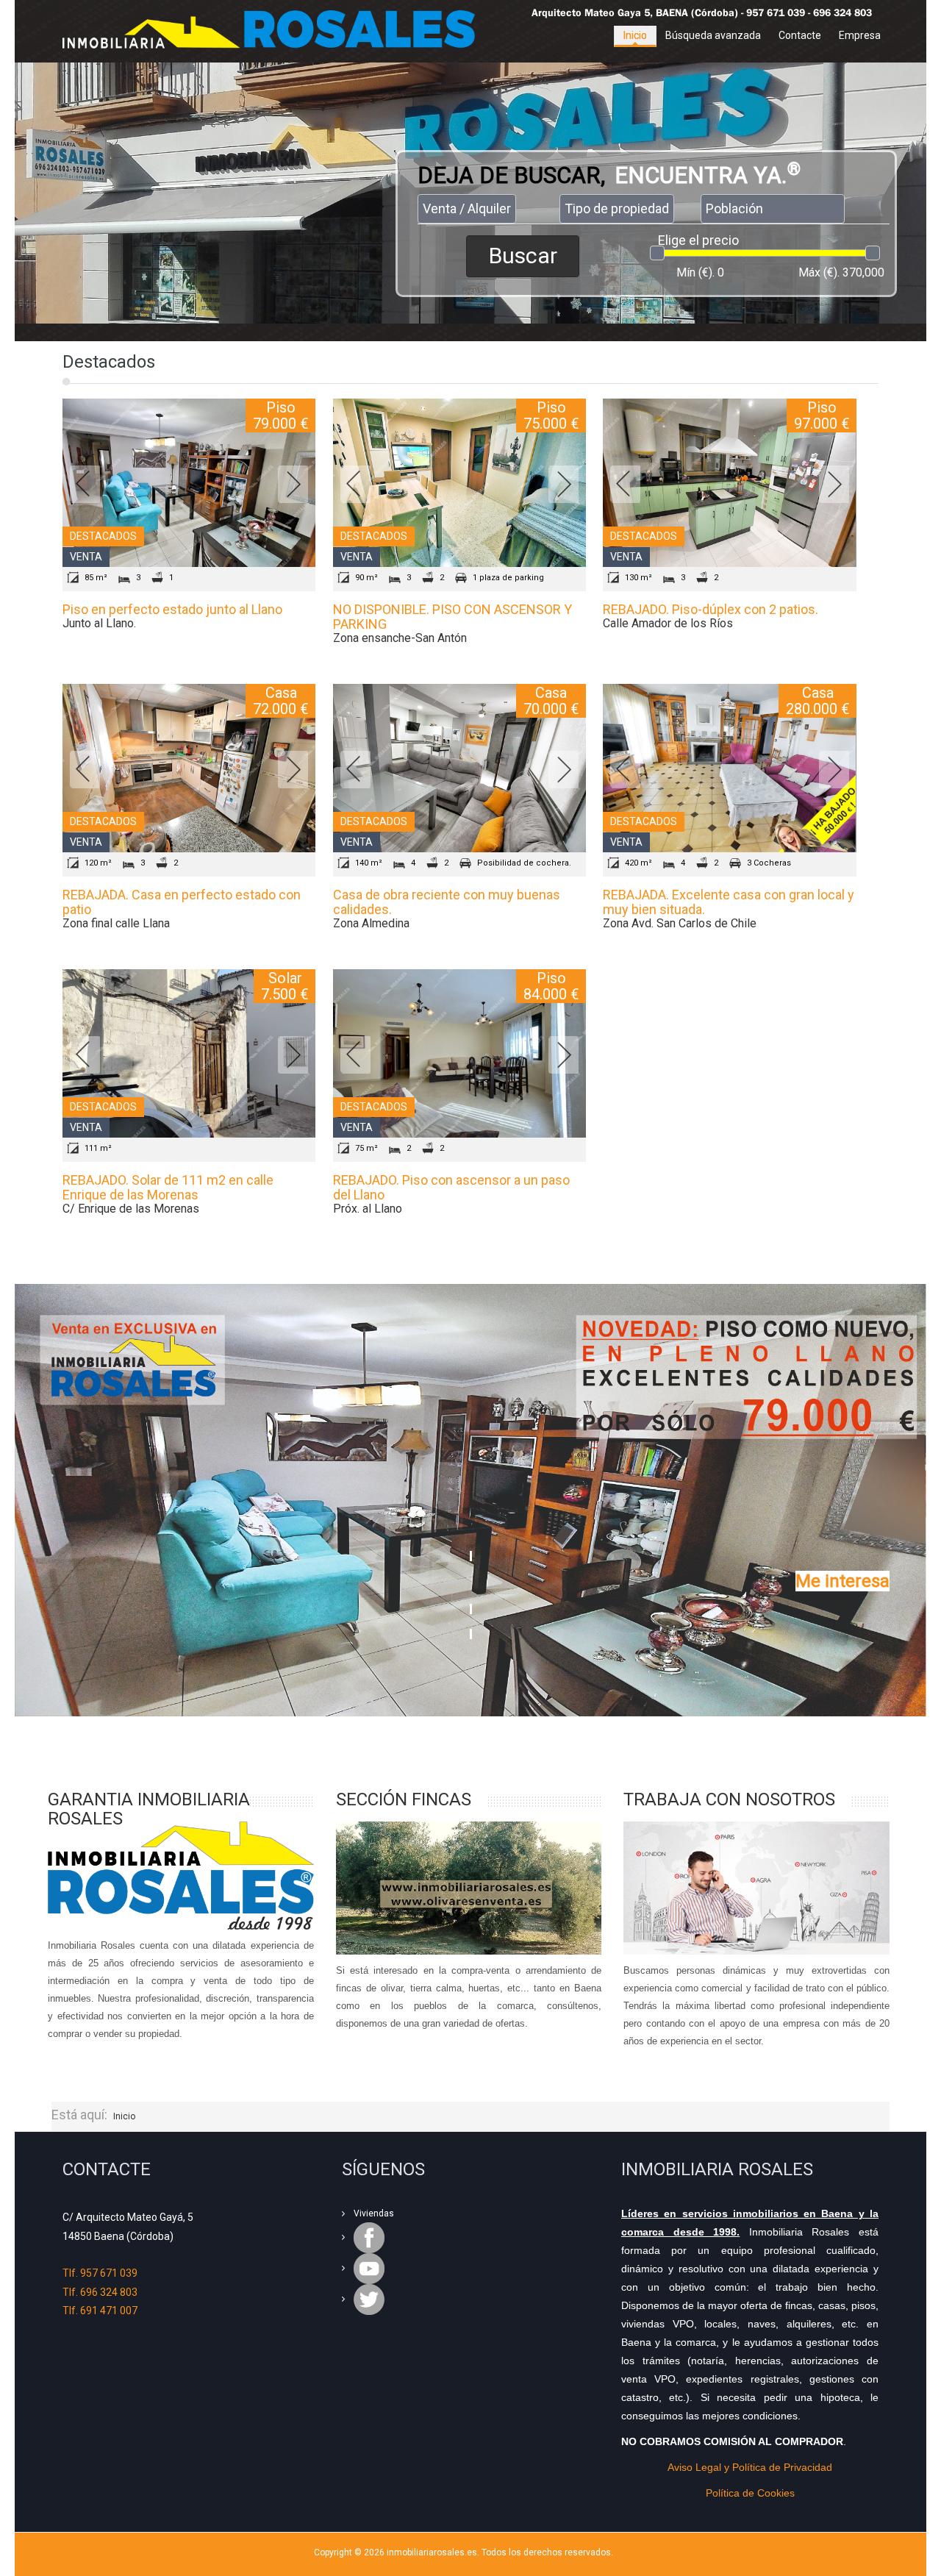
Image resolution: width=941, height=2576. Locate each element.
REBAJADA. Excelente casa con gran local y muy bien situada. (729, 902)
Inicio (635, 35)
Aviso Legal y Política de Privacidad (750, 2467)
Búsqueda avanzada (713, 35)
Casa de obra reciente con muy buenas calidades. (447, 902)
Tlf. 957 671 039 (100, 2273)
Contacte (800, 35)
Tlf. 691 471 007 (100, 2311)
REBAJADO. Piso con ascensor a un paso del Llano (451, 1187)
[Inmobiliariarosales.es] (279, 29)
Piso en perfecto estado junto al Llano (172, 609)
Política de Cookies (750, 2493)
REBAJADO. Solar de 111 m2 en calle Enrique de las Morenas (168, 1187)
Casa (281, 693)
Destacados (103, 536)
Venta (86, 557)
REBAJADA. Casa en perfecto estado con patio (182, 902)
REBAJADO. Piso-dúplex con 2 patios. (711, 609)
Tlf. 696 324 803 (100, 2292)
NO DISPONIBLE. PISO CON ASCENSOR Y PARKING (452, 617)
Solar (285, 978)
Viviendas (374, 2213)
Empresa (860, 35)
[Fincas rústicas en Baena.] (469, 1888)
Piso (281, 407)
